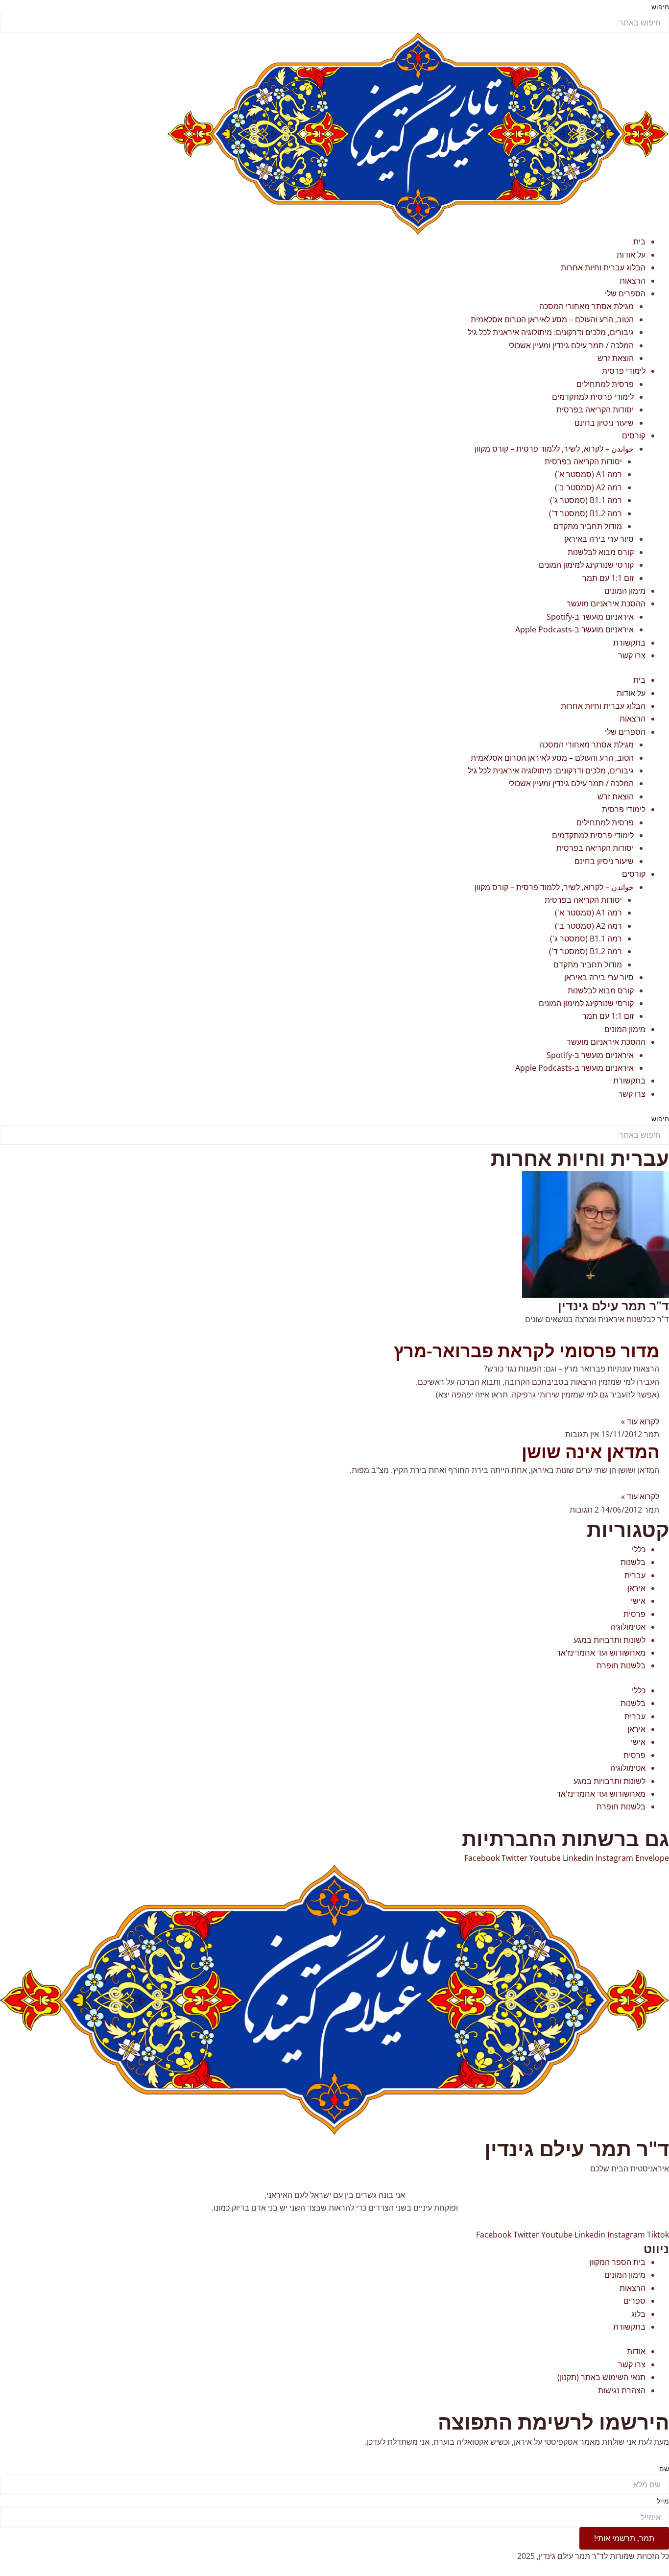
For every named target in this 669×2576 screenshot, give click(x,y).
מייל (663, 2501)
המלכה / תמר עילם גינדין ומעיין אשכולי (571, 345)
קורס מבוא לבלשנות (601, 552)
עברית (635, 1575)
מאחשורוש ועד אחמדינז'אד (601, 1653)
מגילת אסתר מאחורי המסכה (586, 306)
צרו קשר (632, 655)
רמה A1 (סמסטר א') (588, 474)
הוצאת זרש (616, 358)
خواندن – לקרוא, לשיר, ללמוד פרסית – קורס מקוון (554, 449)
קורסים (634, 435)
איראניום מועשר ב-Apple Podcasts (574, 629)
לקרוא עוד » (640, 1421)
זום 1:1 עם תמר (608, 578)
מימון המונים (625, 591)
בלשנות (633, 1562)
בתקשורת (629, 643)
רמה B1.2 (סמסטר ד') (585, 513)
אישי (638, 1601)
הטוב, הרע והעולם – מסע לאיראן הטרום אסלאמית (552, 319)
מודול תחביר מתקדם (588, 526)
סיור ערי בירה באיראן (599, 539)
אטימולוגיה (628, 1627)
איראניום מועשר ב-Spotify (590, 617)
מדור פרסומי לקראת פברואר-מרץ (526, 1351)
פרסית (634, 1614)
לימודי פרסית (624, 371)
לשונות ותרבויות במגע (609, 1640)
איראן (636, 1588)
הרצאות (633, 281)
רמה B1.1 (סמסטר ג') (586, 500)
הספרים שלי (625, 293)
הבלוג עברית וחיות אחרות (603, 267)
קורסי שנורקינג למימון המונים (586, 565)
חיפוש (660, 7)
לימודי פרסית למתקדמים (593, 397)
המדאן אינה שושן (590, 1452)
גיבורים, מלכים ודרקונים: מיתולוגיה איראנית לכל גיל (551, 332)
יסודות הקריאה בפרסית (595, 409)
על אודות (631, 255)
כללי (639, 1549)
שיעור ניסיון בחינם (604, 423)
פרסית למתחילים (605, 384)
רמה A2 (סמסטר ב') (588, 487)
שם (664, 2468)
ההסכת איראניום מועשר (606, 603)
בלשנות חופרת (621, 1665)
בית (639, 241)
